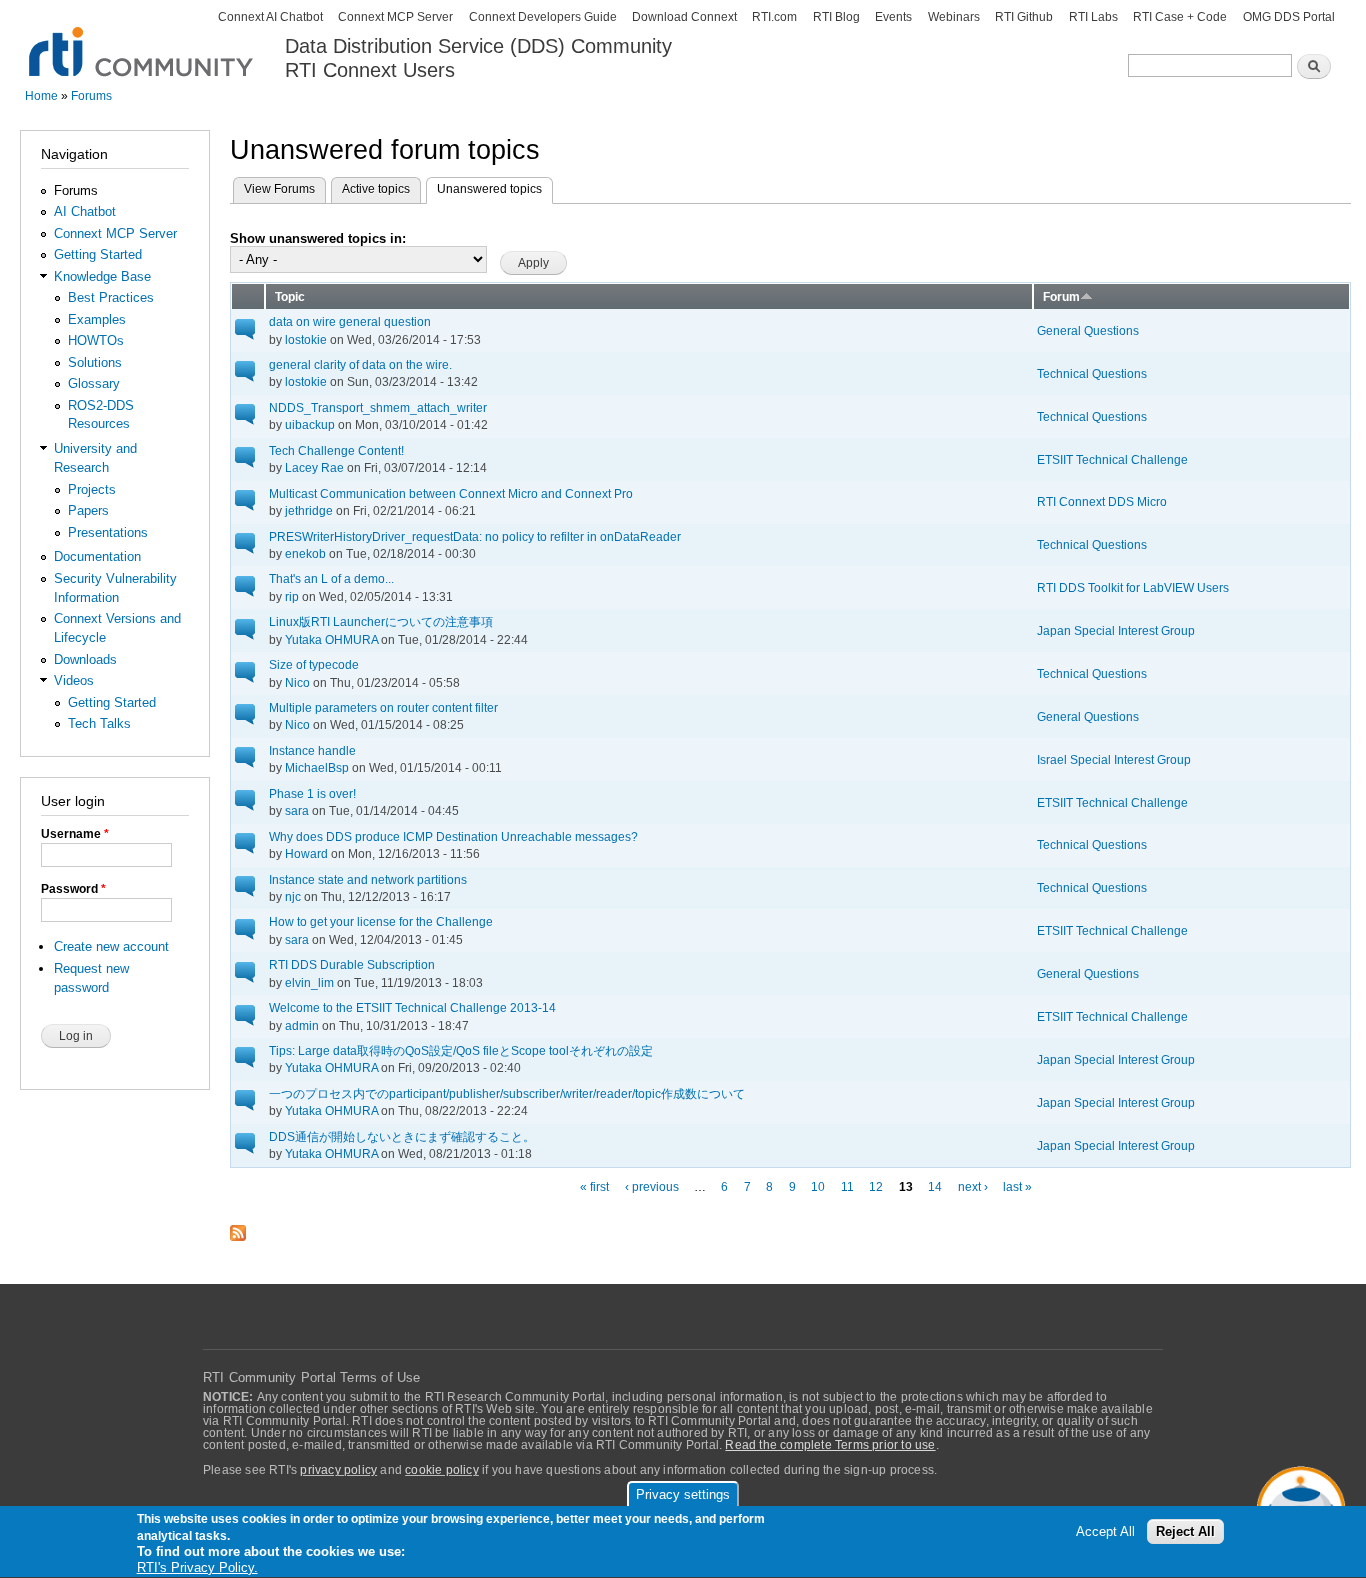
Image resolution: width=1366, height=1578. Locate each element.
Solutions (95, 362)
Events (893, 17)
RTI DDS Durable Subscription (352, 964)
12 (876, 1187)
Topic (290, 296)
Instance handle (312, 750)
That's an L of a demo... (331, 578)
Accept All (1105, 1532)
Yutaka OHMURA (331, 639)
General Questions (1088, 330)
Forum (1061, 296)
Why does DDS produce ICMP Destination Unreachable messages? (453, 836)
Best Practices (111, 297)
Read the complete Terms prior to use (830, 1445)
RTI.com (774, 17)
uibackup (310, 424)
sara (297, 810)
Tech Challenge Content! (336, 450)
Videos (74, 680)
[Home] (142, 40)
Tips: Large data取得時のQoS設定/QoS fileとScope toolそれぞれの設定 (461, 1050)
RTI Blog (836, 17)
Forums (91, 96)
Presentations (108, 532)
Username (75, 834)
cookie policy (442, 1470)
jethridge (309, 510)
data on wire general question (350, 321)
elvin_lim (309, 982)
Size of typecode (314, 664)
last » (1017, 1187)
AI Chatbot (85, 211)
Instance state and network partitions (368, 879)
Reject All (1185, 1532)
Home (41, 96)
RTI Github (1024, 17)
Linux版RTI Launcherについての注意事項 (381, 621)
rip (292, 596)
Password (73, 889)
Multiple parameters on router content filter (383, 707)
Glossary (94, 383)
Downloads (85, 659)
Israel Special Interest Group (1114, 759)
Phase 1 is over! (312, 793)
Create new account (111, 946)
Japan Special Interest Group (1116, 630)
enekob (305, 553)
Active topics (376, 189)
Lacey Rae (314, 467)
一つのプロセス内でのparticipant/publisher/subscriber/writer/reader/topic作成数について (507, 1093)
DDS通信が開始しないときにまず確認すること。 (402, 1136)
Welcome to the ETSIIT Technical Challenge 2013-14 (412, 1007)
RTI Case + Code (1180, 17)
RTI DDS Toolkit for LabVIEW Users (1133, 587)
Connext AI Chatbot (270, 17)
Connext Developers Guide (543, 17)
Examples (97, 319)
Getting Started (98, 254)
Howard (306, 853)
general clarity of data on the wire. (360, 364)
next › (973, 1187)
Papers (88, 510)
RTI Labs (1093, 17)
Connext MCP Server (395, 17)
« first (594, 1187)
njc (293, 896)
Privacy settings (683, 1494)
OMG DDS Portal (1289, 17)
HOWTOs (96, 340)
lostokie (306, 339)
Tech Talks (99, 723)
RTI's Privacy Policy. (197, 1567)
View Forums (279, 189)
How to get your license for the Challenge (381, 921)
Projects (92, 489)
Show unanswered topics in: (318, 238)
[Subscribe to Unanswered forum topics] (238, 1227)
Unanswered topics (495, 189)
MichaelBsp (317, 767)
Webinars (954, 17)
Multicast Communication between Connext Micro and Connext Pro (451, 493)
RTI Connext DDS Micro (1102, 501)
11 (847, 1187)
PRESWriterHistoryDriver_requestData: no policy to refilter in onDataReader (475, 536)
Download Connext (684, 17)
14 (935, 1187)
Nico (297, 682)
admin (302, 1025)
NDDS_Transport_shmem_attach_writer (378, 407)
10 (818, 1187)
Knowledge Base (102, 276)
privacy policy (338, 1470)
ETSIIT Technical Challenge (1112, 459)
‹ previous (652, 1187)
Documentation (97, 556)
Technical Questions (1092, 373)
